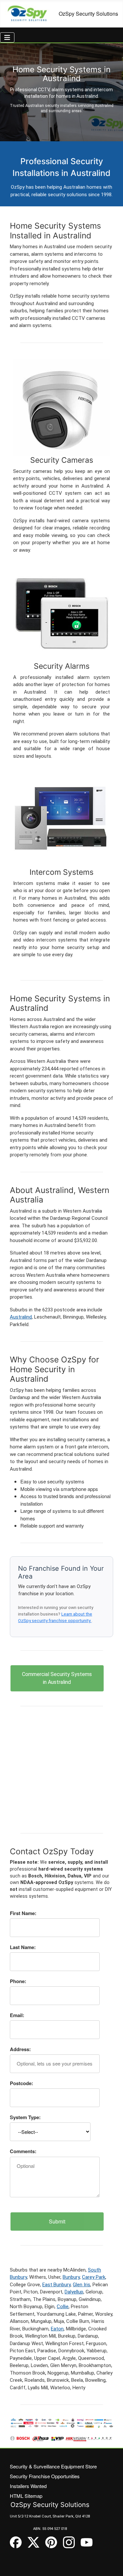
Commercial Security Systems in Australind (57, 1678)
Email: (17, 2015)
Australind (21, 1317)
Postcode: (21, 2083)
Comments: (23, 2151)
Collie (63, 2307)
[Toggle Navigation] (7, 37)
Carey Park (94, 2277)
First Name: (23, 1913)
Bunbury (71, 2277)
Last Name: (23, 1947)
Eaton (57, 2329)
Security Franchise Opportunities (45, 2476)
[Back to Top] (112, 2565)
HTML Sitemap (26, 2496)
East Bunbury (56, 2285)
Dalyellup (74, 2292)
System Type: (25, 2117)
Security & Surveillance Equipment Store (53, 2466)
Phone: (18, 1981)
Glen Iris (82, 2285)
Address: (20, 2049)
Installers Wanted (28, 2486)
